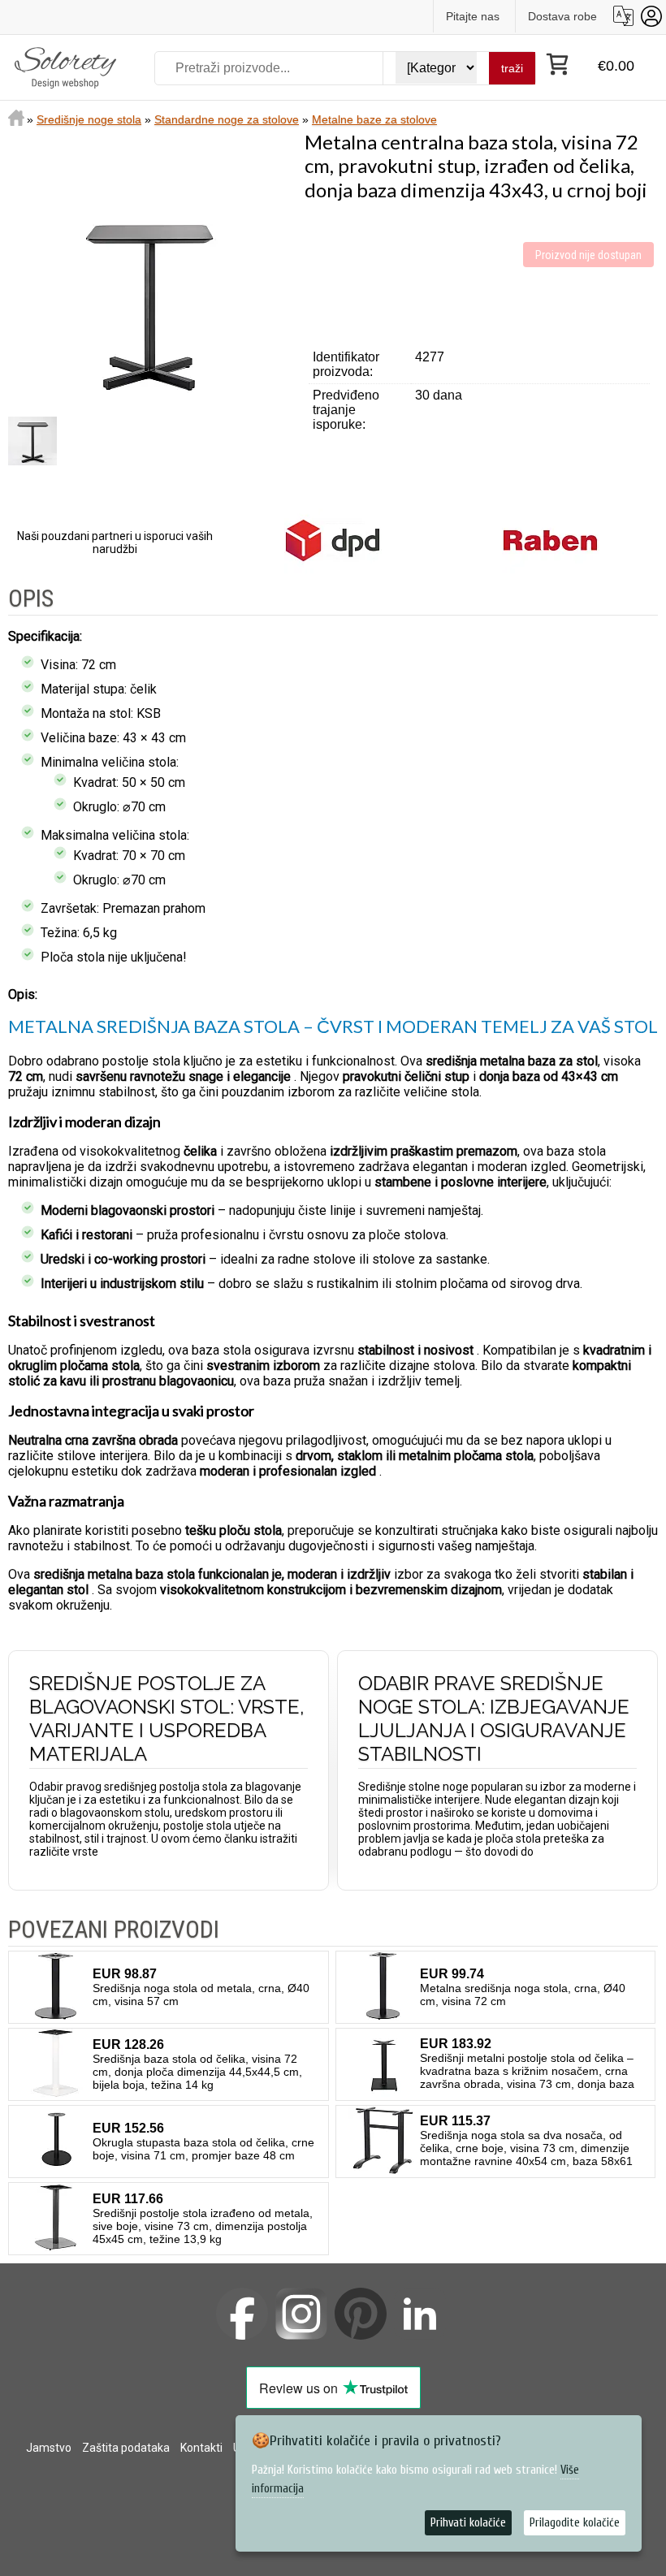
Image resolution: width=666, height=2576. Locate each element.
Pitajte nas (473, 16)
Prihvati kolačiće (468, 2523)
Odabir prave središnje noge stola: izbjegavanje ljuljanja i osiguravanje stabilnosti (494, 1718)
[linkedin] (420, 2314)
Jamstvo (49, 2448)
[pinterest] (361, 2314)
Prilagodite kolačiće (575, 2523)
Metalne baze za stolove (374, 119)
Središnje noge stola (89, 119)
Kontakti (201, 2448)
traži (512, 68)
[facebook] (242, 2314)
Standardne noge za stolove (227, 119)
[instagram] (301, 2314)
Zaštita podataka (126, 2448)
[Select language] (623, 16)
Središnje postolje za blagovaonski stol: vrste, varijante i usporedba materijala (167, 1718)
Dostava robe (562, 16)
